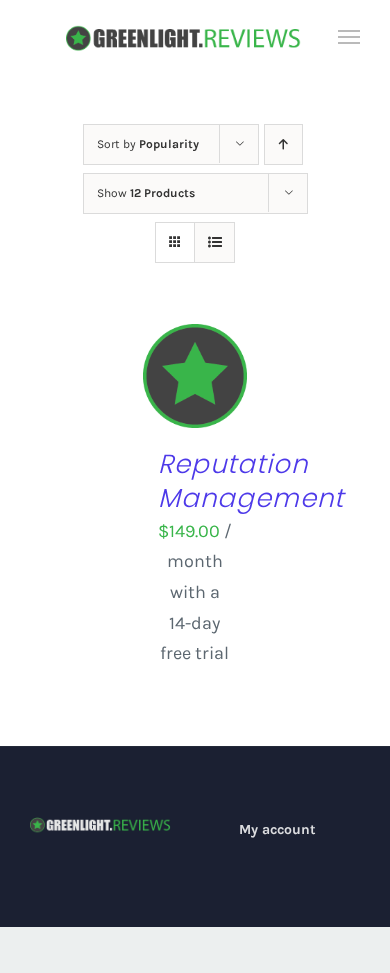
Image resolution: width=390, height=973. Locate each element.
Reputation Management (251, 481)
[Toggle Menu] (349, 37)
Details (194, 403)
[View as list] (214, 242)
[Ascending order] (283, 144)
